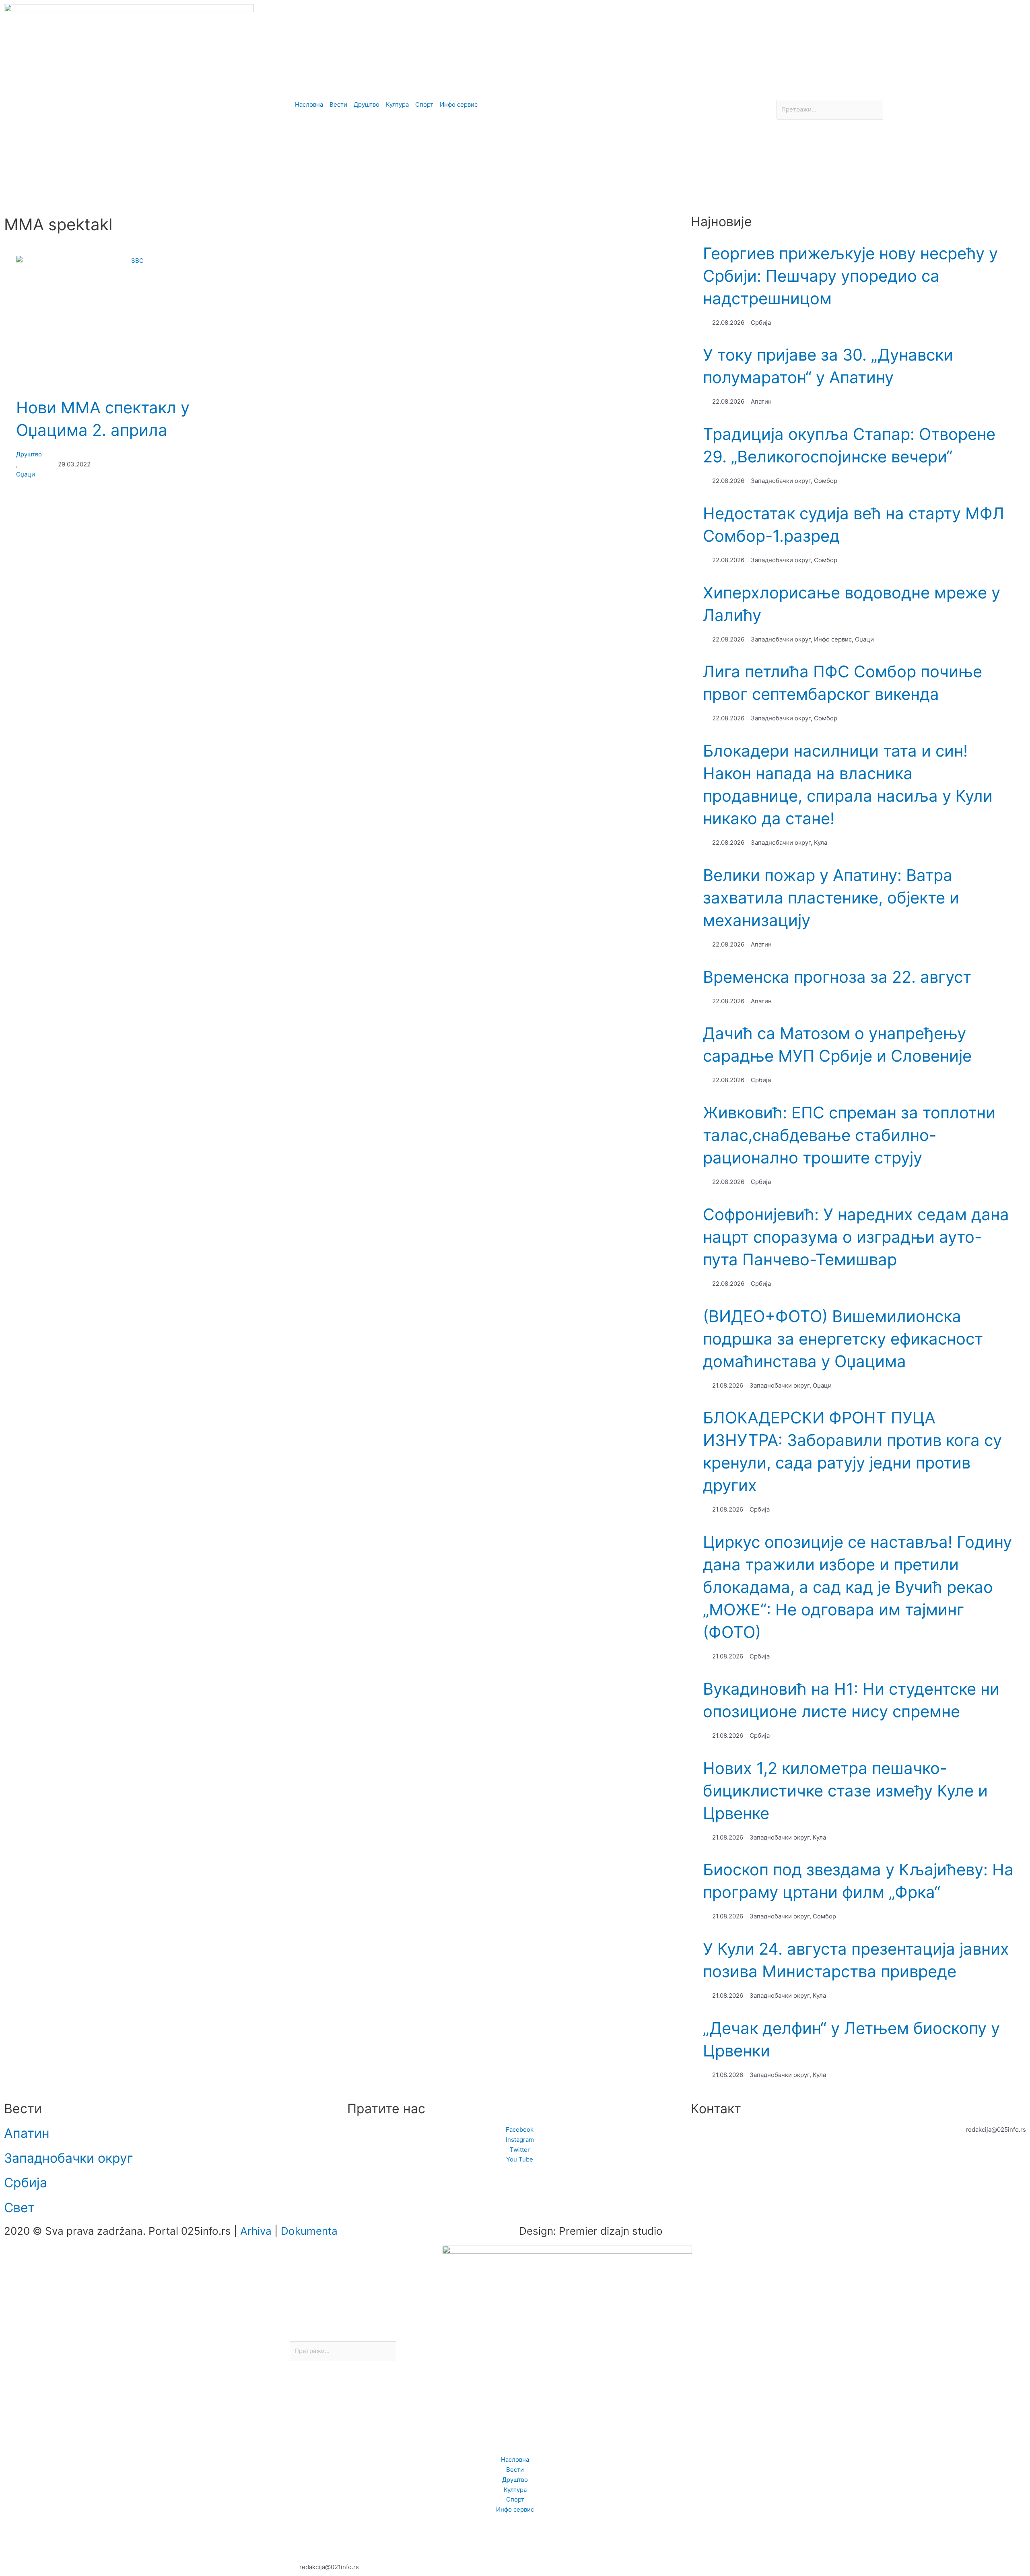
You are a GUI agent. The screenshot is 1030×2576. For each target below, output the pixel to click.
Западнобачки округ (69, 2158)
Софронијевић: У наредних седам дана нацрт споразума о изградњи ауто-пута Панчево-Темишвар (856, 1237)
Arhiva (256, 2231)
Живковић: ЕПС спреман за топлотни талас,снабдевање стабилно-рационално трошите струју (849, 1135)
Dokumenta (309, 2231)
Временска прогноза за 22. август (837, 977)
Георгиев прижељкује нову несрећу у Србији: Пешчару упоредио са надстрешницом (850, 276)
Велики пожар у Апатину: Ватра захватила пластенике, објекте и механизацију (831, 898)
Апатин (27, 2133)
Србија (26, 2183)
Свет (19, 2208)
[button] (901, 95)
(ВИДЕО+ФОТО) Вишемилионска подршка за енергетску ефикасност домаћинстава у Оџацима (843, 1339)
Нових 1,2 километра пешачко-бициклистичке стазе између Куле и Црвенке (845, 1791)
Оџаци (26, 474)
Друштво (29, 454)
